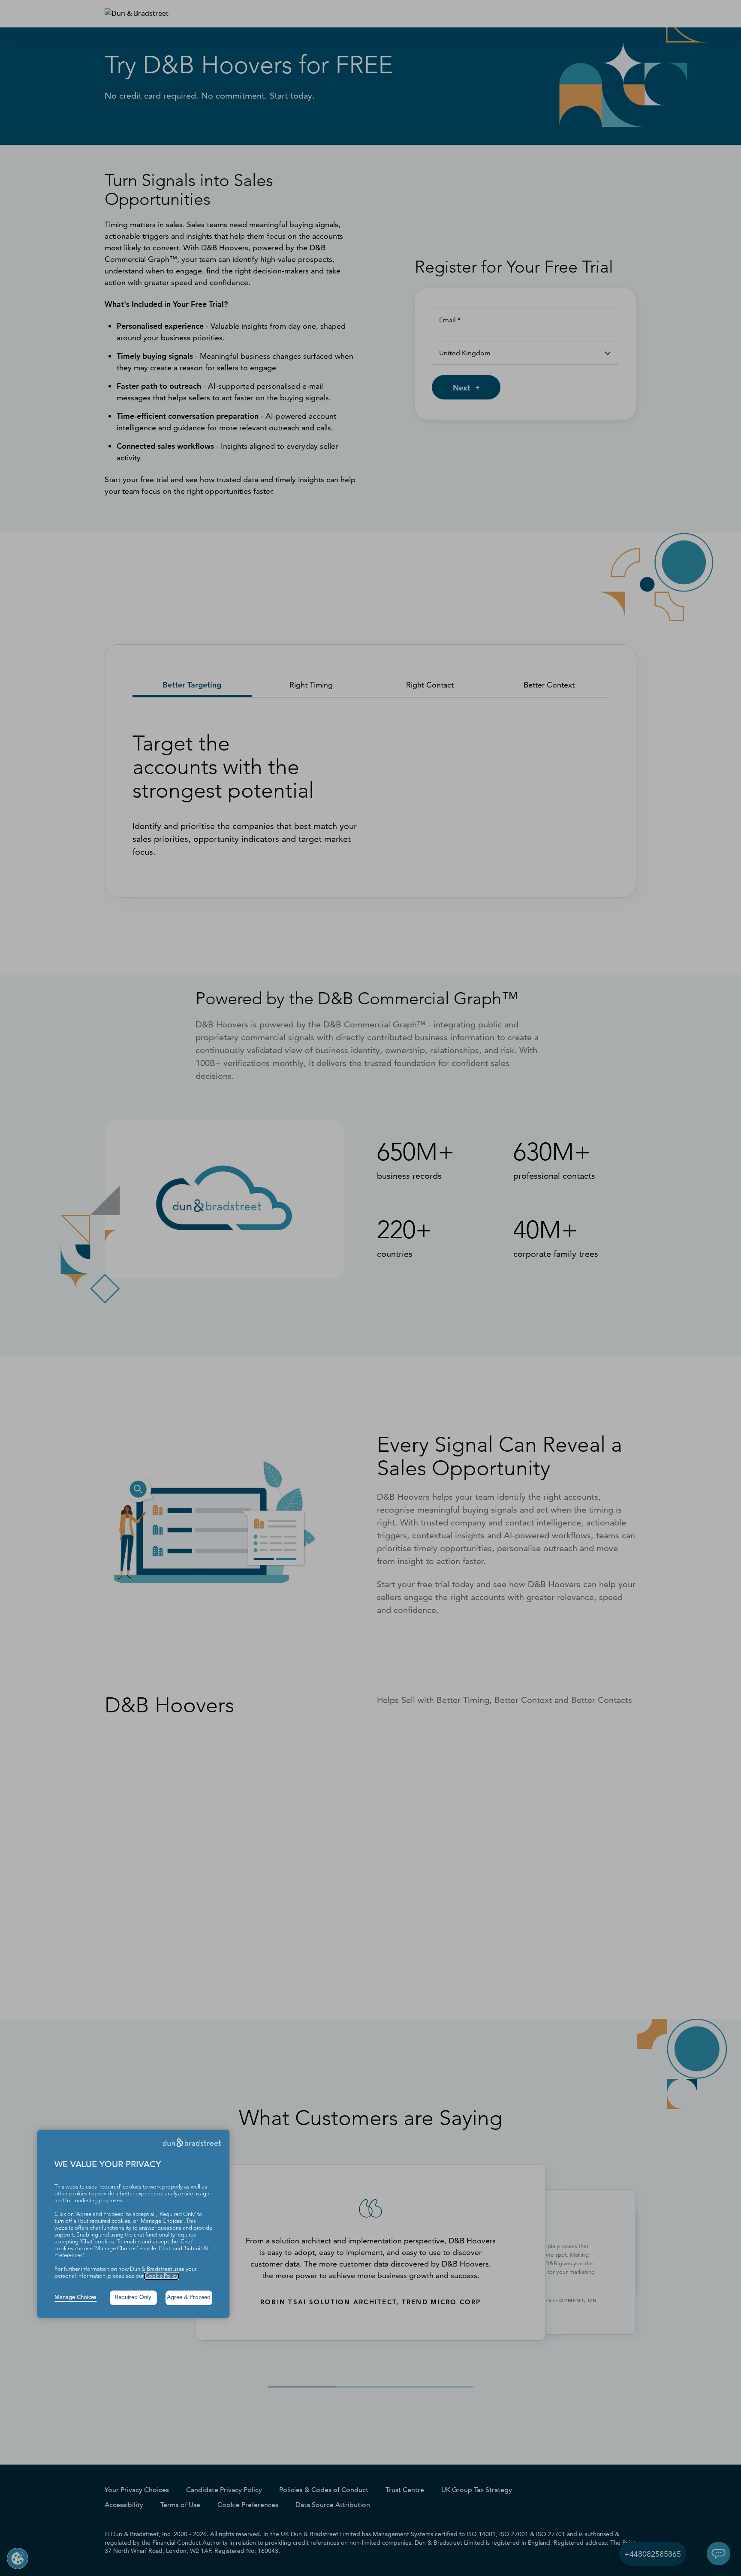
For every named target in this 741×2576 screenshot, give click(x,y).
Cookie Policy (161, 2276)
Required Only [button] (133, 2298)
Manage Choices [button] (75, 2298)
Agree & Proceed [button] (189, 2298)
